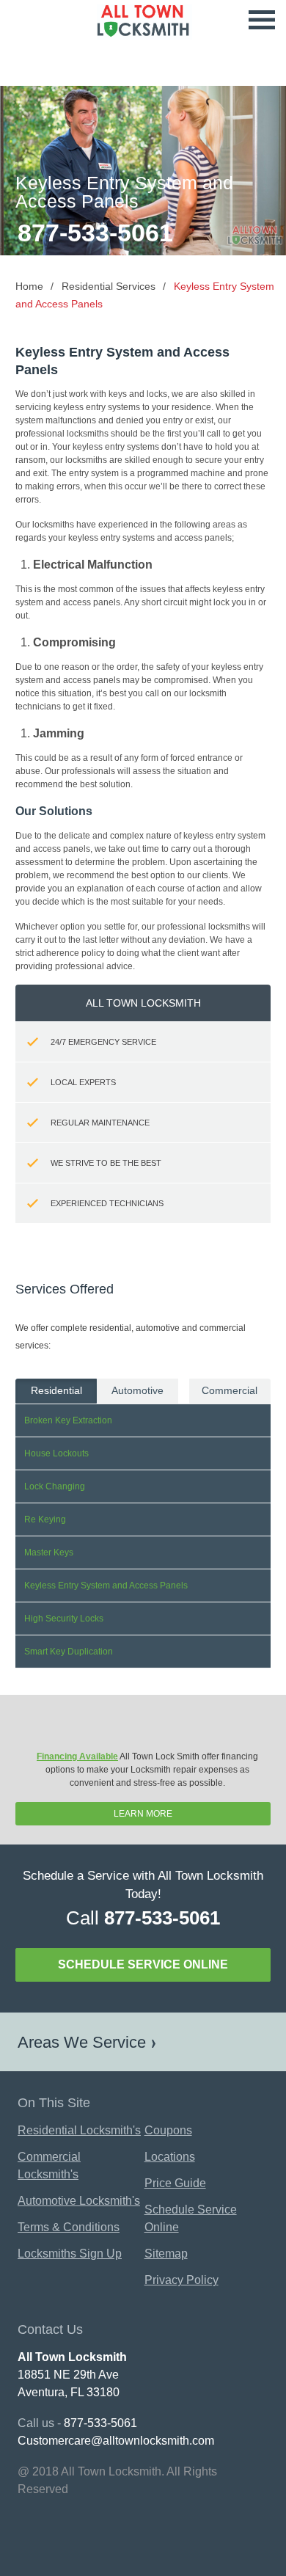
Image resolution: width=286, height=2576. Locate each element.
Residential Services (109, 286)
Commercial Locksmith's (49, 2165)
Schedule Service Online (143, 1964)
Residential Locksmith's (79, 2130)
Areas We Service (82, 2042)
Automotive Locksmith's (79, 2201)
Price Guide (175, 2183)
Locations (170, 2157)
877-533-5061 (95, 233)
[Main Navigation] (262, 21)
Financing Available (77, 1756)
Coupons (168, 2130)
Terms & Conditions (69, 2227)
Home (29, 286)
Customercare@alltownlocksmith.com (116, 2441)
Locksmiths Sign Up (70, 2254)
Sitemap (166, 2254)
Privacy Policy (181, 2280)
